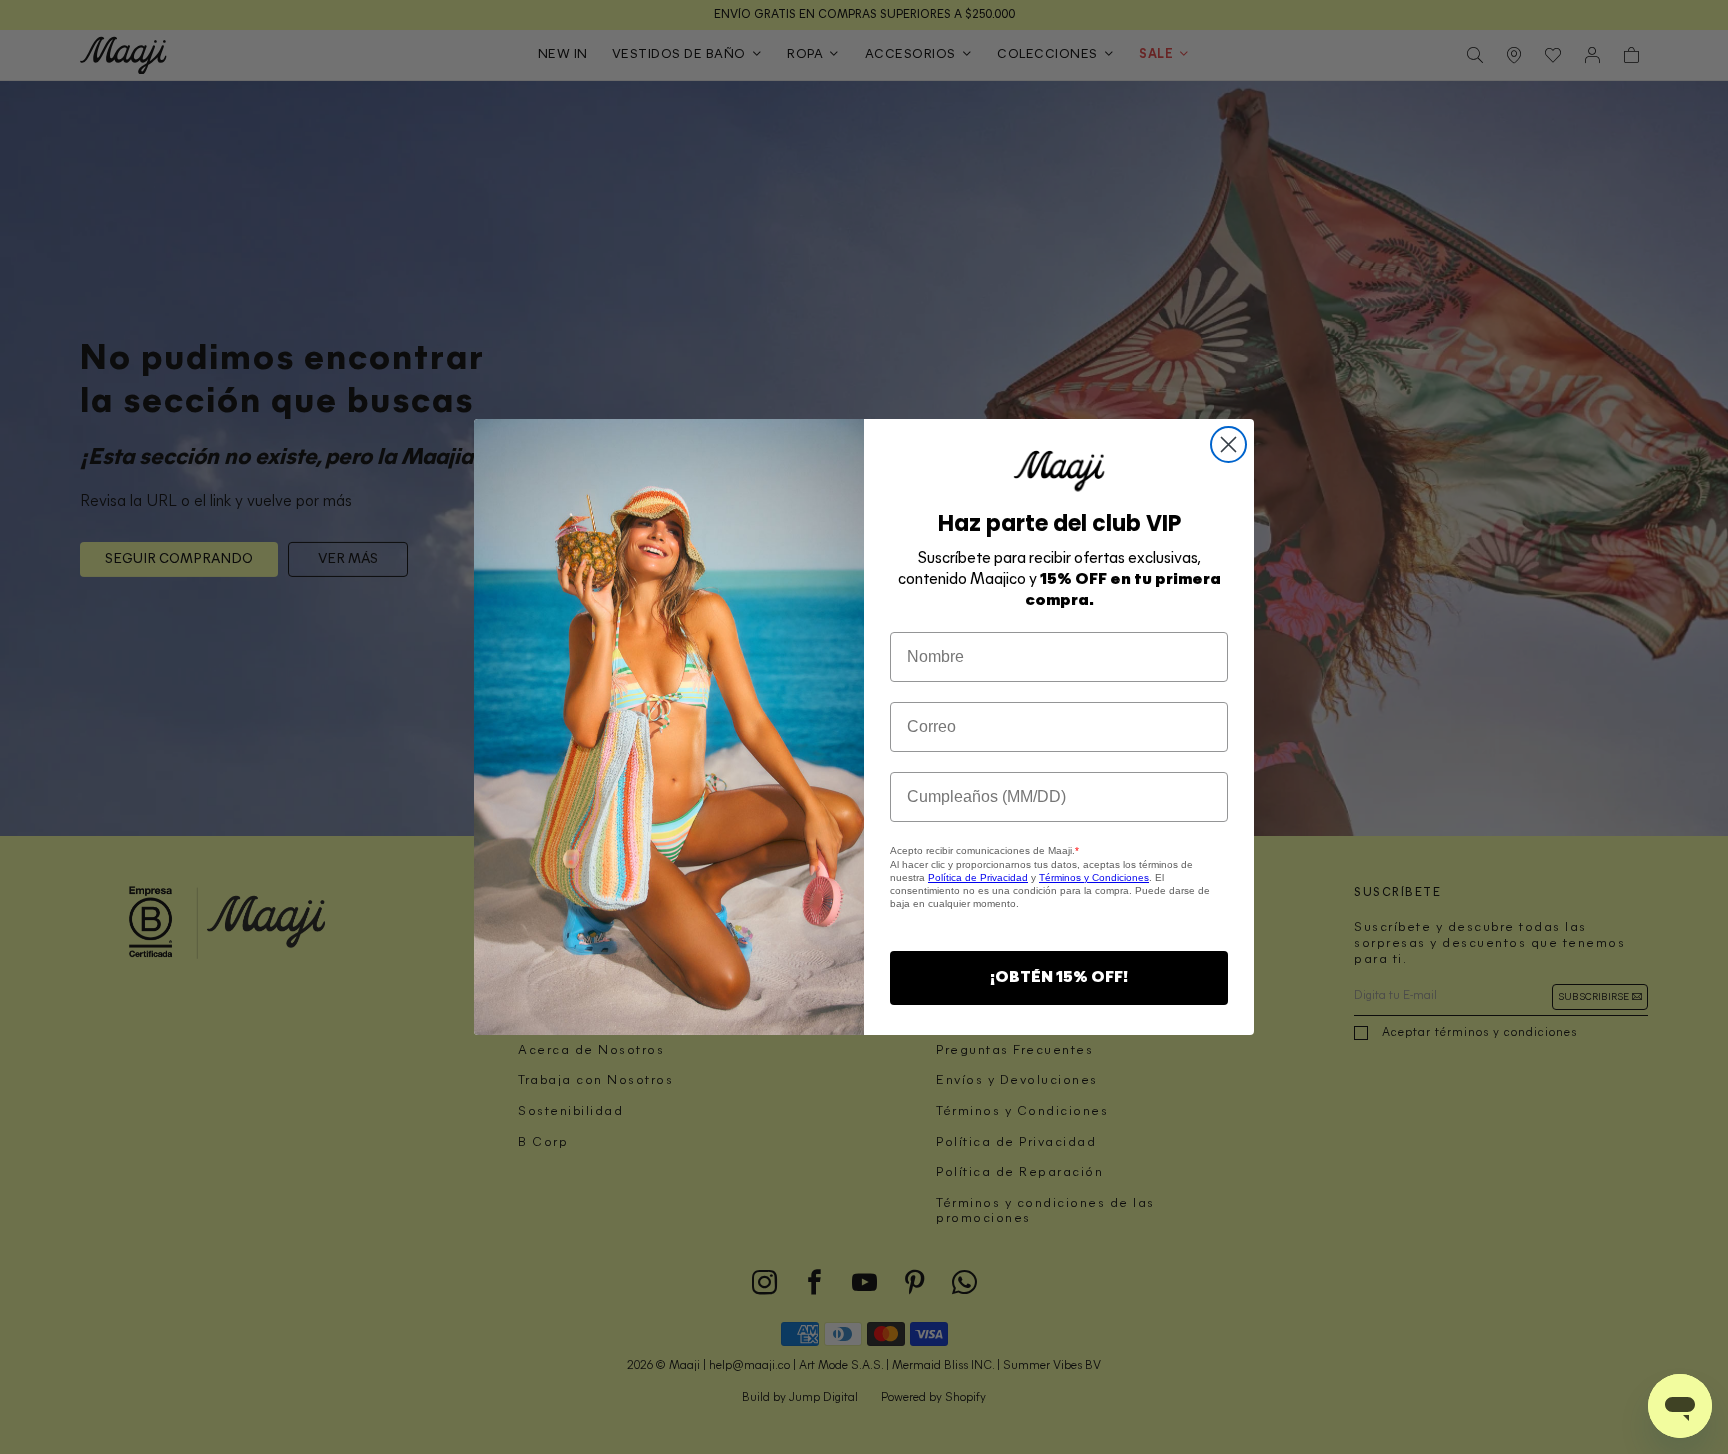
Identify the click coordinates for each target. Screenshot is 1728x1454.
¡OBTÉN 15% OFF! (1059, 978)
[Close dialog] (1228, 444)
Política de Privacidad (978, 877)
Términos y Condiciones (1094, 877)
